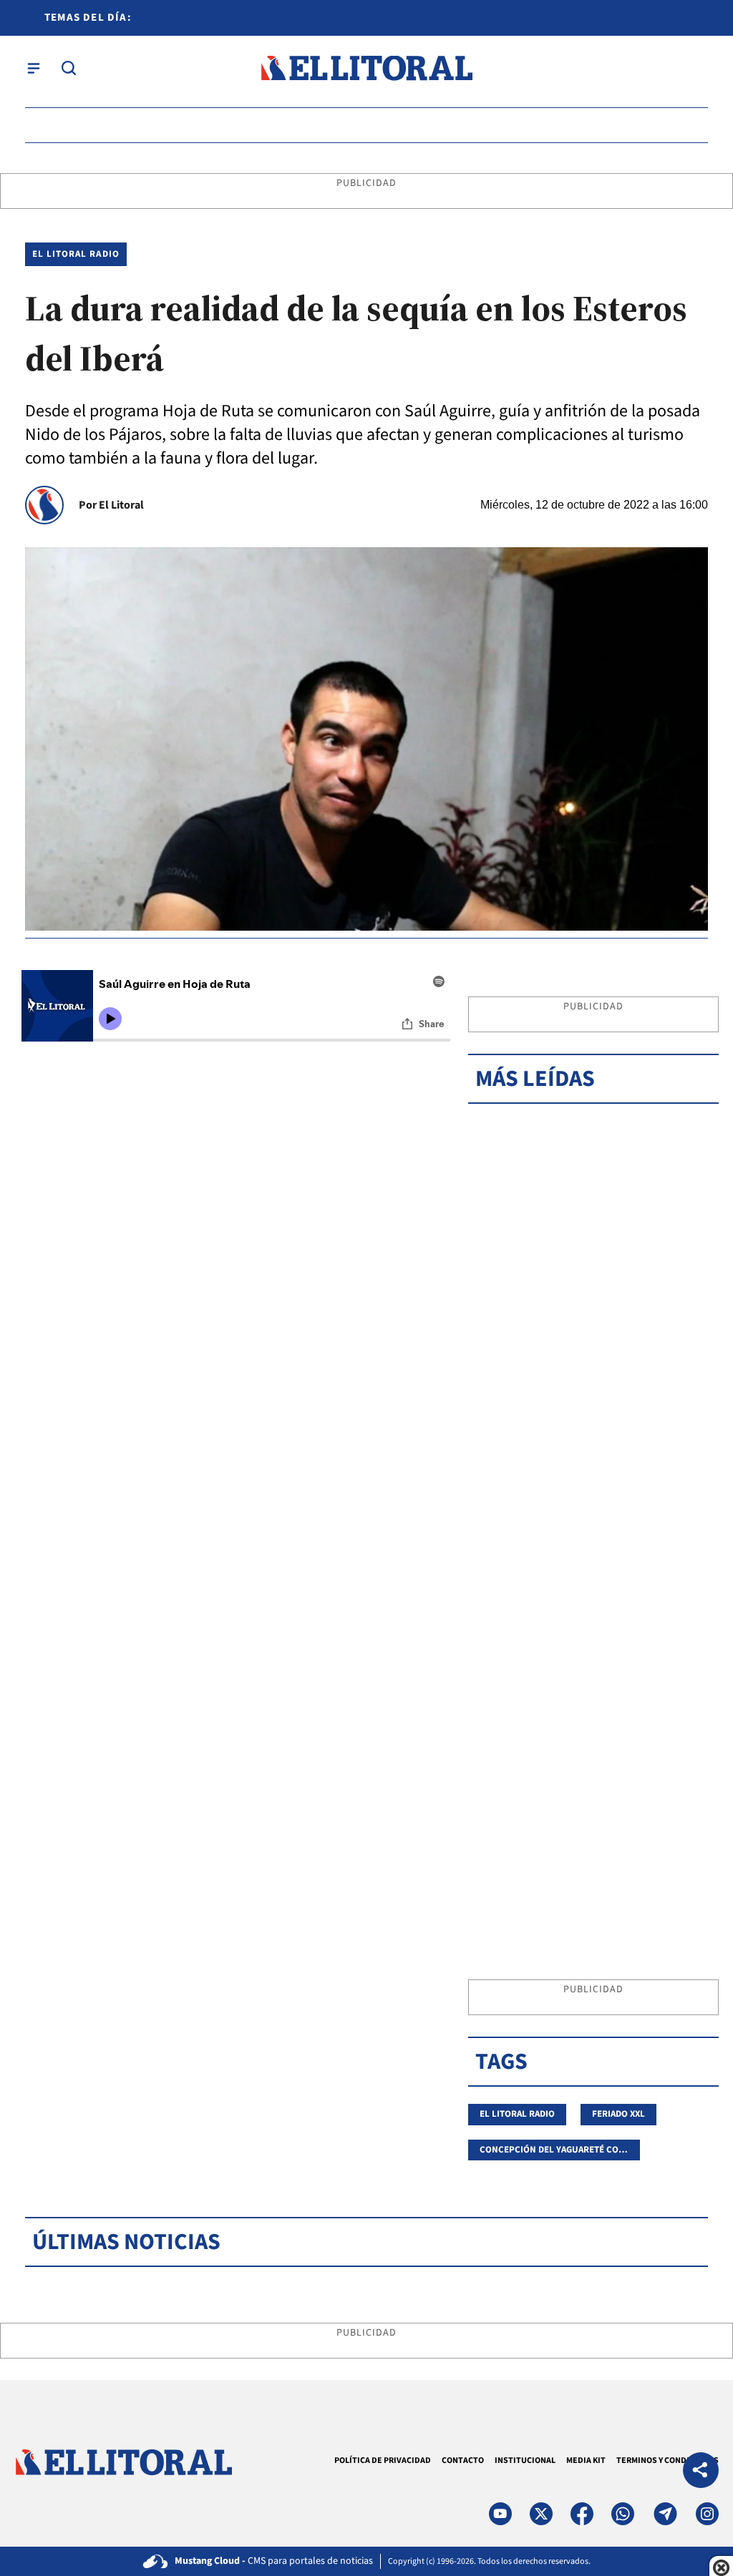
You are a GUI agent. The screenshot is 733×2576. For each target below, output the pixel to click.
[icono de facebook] (582, 2514)
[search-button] (69, 68)
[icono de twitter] (541, 2514)
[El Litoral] (366, 68)
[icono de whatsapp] (623, 2514)
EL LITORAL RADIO (76, 254)
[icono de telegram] (665, 2514)
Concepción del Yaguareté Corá (554, 2150)
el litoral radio (517, 2114)
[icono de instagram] (707, 2514)
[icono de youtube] (500, 2514)
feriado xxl (618, 2114)
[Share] (701, 2472)
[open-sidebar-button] (34, 68)
